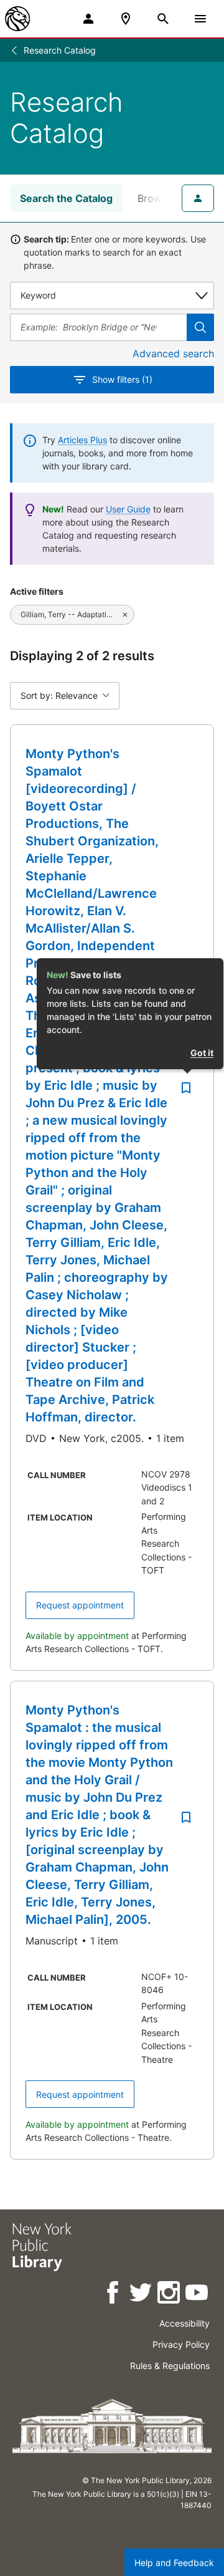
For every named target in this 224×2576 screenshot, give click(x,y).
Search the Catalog (66, 198)
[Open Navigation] (200, 19)
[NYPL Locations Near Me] (126, 19)
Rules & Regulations (170, 2366)
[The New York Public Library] (17, 19)
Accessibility (184, 2323)
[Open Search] (163, 19)
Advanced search (173, 353)
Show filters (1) (122, 379)
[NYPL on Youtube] (198, 2295)
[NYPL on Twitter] (142, 2295)
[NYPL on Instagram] (170, 2295)
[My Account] (88, 19)
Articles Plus (82, 440)
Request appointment (80, 1605)
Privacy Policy (181, 2344)
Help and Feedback (174, 2563)
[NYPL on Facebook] (114, 2295)
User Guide (128, 509)
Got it (202, 1053)
